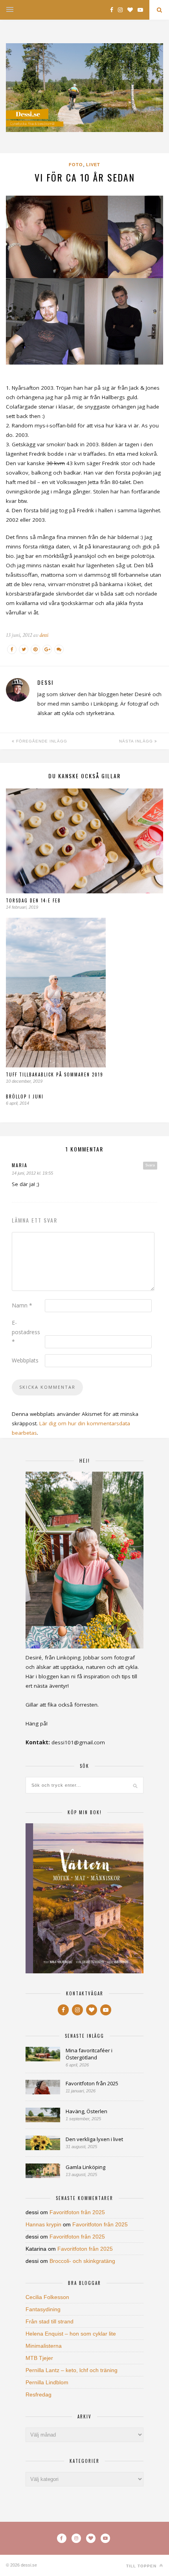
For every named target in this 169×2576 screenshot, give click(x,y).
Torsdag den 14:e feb (33, 900)
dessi (44, 635)
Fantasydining (43, 2309)
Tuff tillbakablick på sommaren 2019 (55, 1074)
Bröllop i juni (25, 1096)
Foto (76, 165)
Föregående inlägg (41, 741)
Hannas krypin (43, 2224)
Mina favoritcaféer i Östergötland (89, 2054)
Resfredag (39, 2394)
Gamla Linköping (85, 2167)
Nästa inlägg (137, 741)
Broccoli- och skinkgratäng (82, 2261)
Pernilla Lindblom (47, 2382)
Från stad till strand (50, 2321)
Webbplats (25, 1360)
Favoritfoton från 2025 (92, 2083)
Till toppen (142, 2566)
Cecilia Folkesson (47, 2297)
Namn (22, 1305)
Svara (150, 1165)
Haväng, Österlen (86, 2111)
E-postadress (26, 1332)
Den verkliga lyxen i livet (94, 2139)
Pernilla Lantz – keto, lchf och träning (72, 2370)
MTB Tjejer (39, 2358)
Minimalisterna (44, 2346)
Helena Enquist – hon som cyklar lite (71, 2334)
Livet (93, 165)
